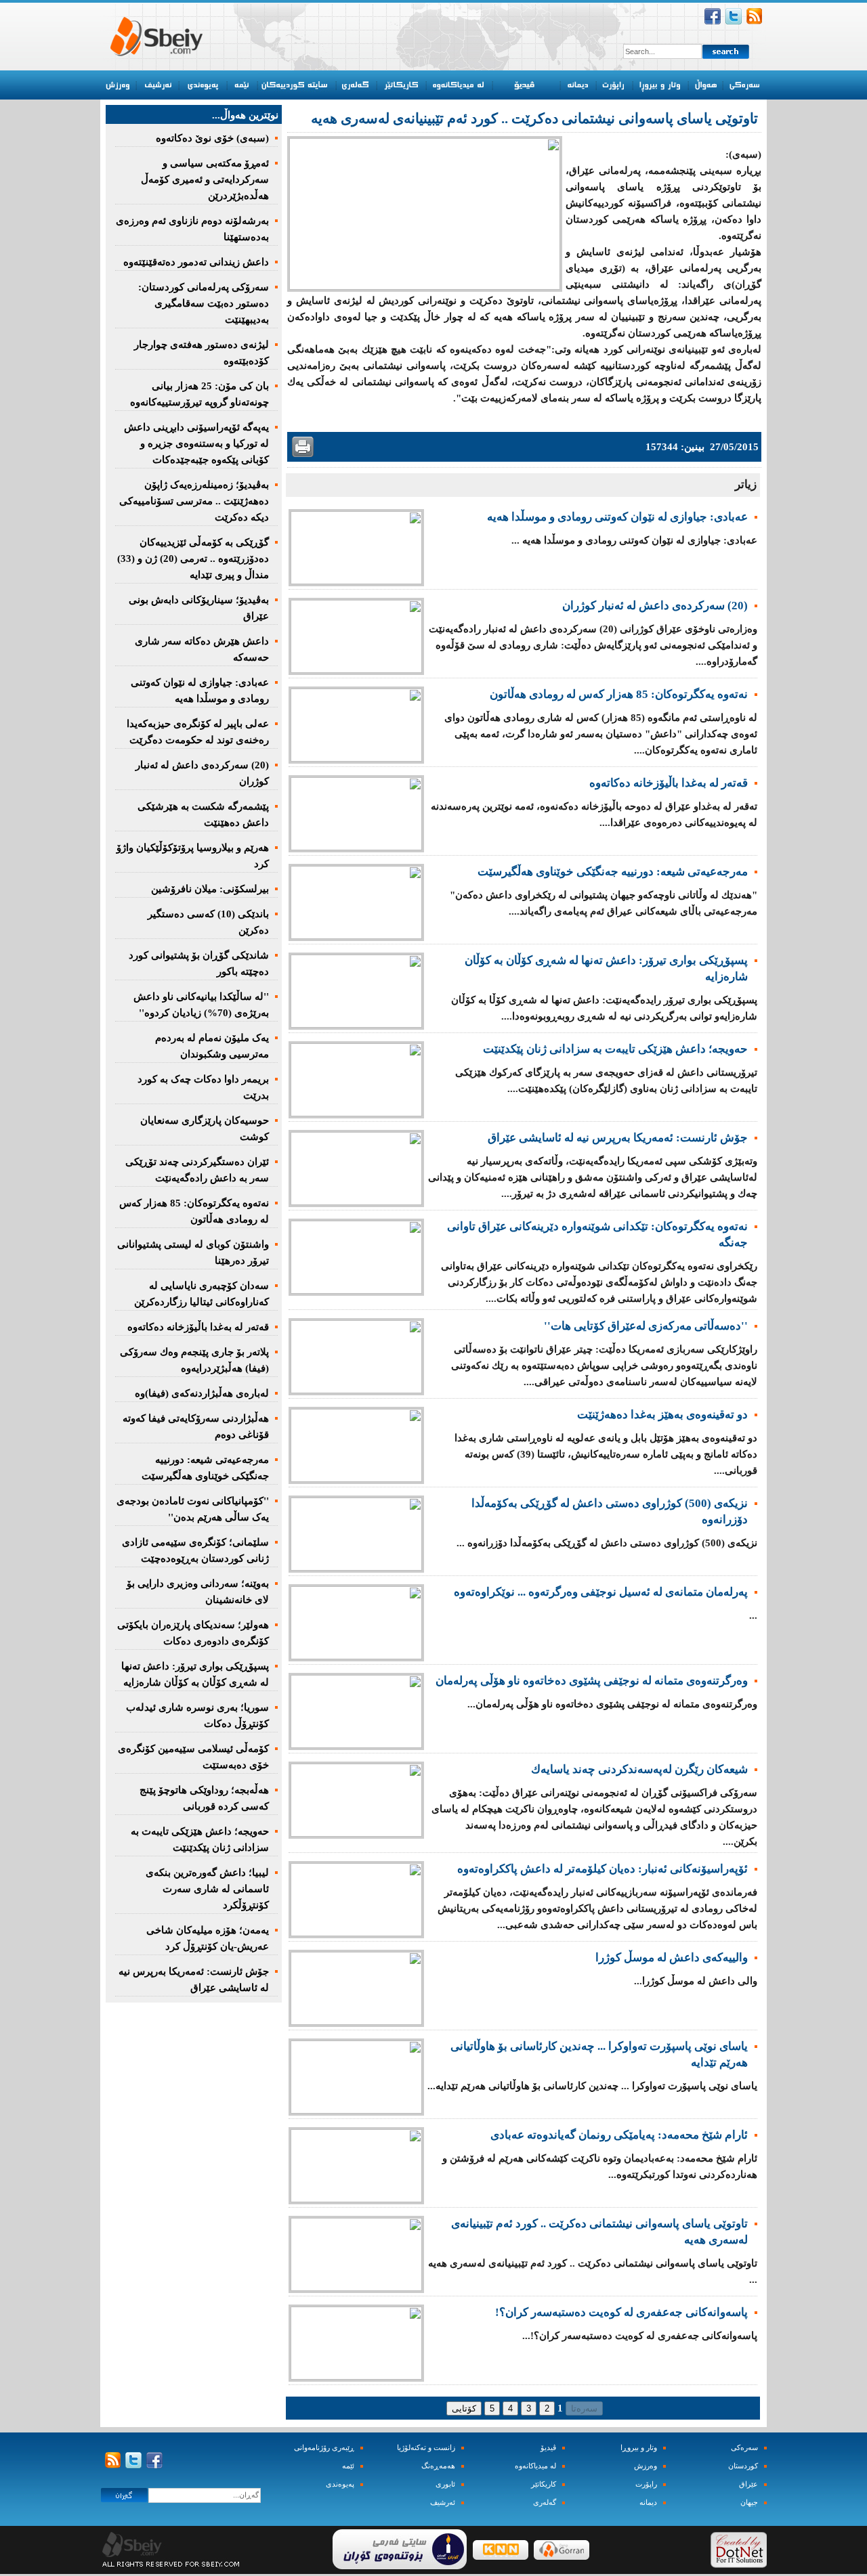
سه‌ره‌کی (744, 2448)
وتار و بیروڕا (639, 2448)
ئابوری (445, 2484)
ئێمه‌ (348, 2466)
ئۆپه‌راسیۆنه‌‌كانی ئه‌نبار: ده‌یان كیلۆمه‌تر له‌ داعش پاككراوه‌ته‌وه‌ (602, 1869)
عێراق (748, 2484)
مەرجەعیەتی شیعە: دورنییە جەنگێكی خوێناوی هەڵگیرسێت (613, 872)
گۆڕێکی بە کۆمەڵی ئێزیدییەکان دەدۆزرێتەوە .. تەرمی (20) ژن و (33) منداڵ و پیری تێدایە (193, 559)
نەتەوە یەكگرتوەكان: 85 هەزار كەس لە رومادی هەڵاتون (619, 694)
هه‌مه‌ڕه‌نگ (438, 2466)
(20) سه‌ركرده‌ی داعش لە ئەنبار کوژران (655, 606)
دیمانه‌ (648, 2503)
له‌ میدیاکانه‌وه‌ (535, 2466)
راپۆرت (646, 2484)
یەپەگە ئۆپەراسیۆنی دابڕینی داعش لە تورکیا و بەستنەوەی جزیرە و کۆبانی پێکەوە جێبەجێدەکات (196, 443)
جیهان (749, 2503)
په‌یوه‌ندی (340, 2484)
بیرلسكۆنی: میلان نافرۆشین (210, 889)
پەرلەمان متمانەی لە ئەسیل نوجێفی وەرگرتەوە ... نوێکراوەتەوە (601, 1592)
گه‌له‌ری (545, 2503)
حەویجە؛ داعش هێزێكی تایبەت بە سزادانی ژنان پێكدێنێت (615, 1049)
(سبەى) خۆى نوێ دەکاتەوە (212, 138)
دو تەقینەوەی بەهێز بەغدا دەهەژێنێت (662, 1415)
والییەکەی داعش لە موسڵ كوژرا (672, 1958)
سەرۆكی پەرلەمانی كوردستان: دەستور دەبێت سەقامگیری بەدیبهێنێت (204, 303)
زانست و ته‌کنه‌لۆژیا (426, 2448)
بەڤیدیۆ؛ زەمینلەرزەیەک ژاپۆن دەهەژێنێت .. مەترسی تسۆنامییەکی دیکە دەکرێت (194, 501)
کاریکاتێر (544, 2484)
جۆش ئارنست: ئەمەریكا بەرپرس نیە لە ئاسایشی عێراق (618, 1138)
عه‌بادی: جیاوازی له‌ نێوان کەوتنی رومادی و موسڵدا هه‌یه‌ (617, 517)
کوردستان (743, 2466)
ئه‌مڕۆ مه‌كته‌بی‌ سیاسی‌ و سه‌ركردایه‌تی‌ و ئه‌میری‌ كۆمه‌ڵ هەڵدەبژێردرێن (205, 179)
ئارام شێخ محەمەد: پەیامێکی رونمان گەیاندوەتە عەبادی (619, 2135)
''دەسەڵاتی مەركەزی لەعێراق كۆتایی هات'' (646, 1326)
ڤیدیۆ (548, 2448)
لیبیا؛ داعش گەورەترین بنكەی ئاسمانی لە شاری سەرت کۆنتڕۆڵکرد (207, 1889)
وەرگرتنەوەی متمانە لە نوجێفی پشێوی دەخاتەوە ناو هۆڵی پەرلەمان (592, 1681)
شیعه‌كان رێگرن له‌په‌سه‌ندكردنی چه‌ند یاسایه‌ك (639, 1769)
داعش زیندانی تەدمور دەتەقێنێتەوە (196, 262)
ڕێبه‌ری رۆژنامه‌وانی (324, 2448)
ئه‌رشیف (443, 2503)
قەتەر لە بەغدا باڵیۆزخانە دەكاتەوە (669, 783)
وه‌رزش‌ (646, 2466)
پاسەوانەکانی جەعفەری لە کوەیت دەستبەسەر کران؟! (621, 2312)
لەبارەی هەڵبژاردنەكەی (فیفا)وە (202, 1393)
